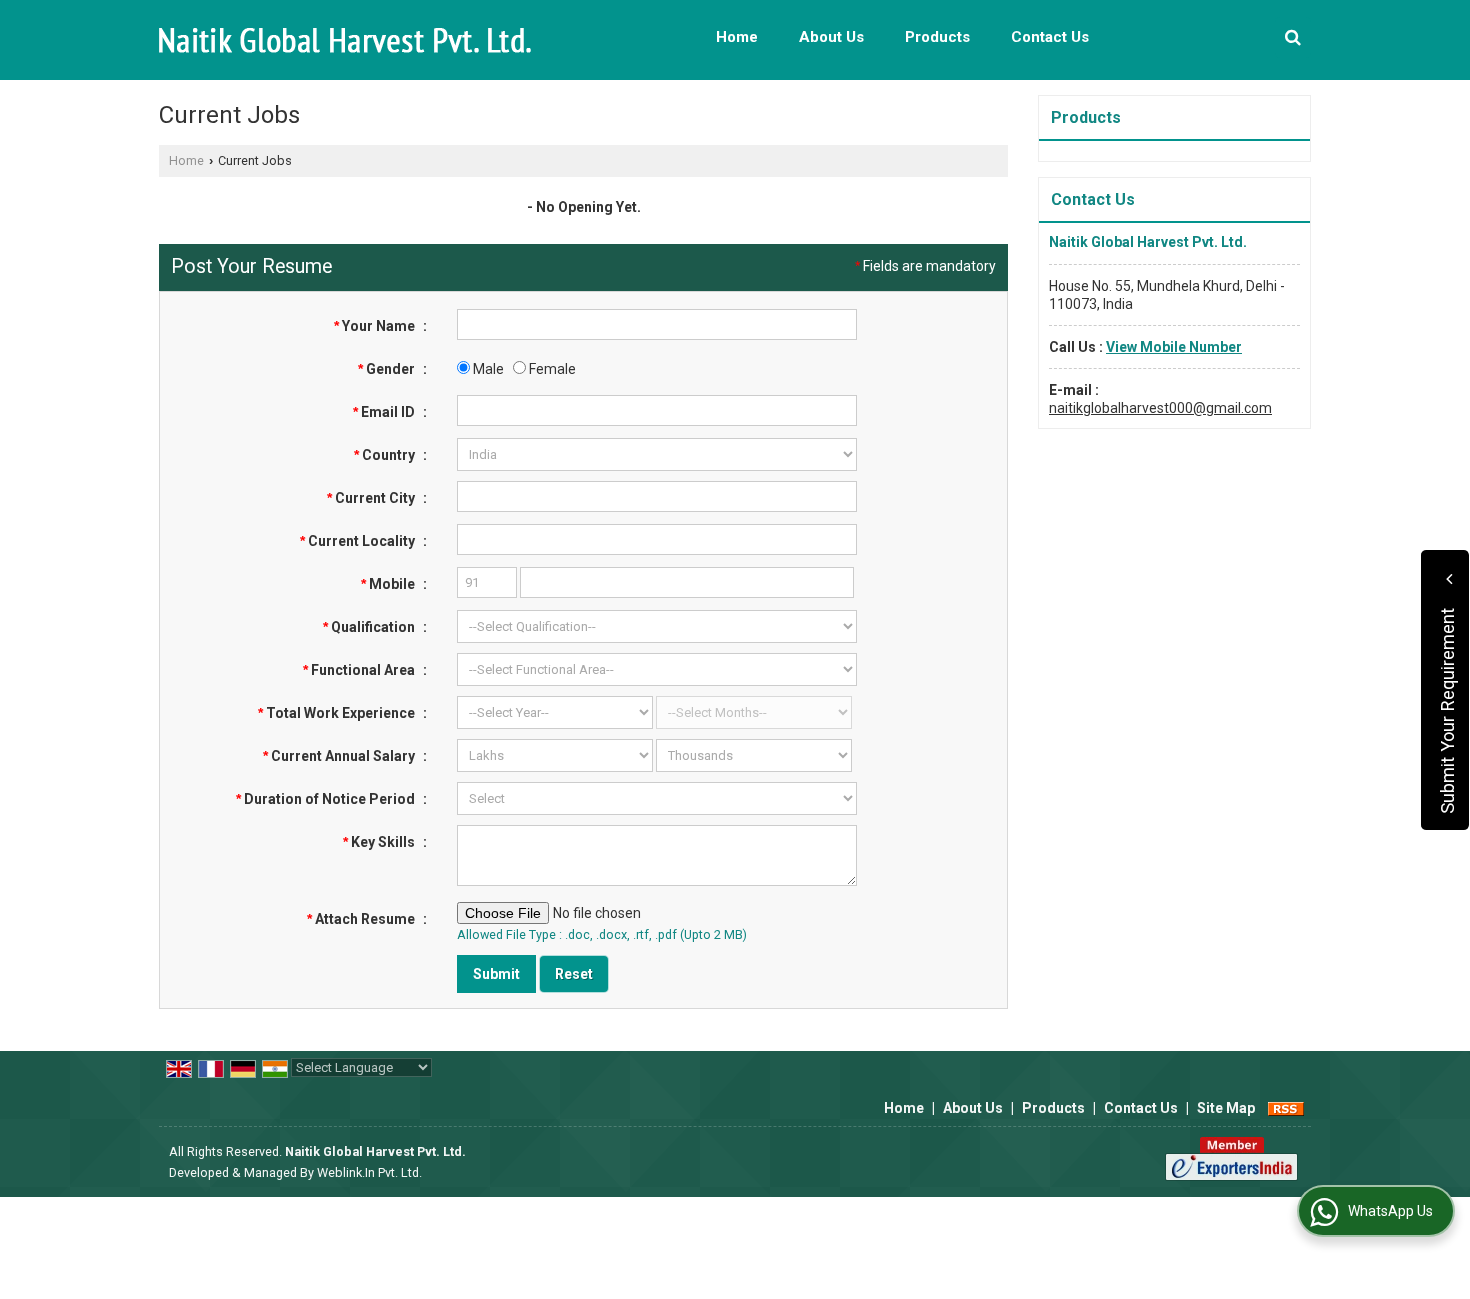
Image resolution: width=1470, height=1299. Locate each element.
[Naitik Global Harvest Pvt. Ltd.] (345, 40)
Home (737, 37)
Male (487, 369)
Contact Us (1050, 37)
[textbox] (657, 496)
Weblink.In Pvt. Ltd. (369, 1172)
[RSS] (1286, 1108)
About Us (831, 37)
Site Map (1226, 1108)
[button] (1174, 347)
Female (551, 369)
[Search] (1293, 37)
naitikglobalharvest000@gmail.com (1160, 408)
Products (937, 37)
